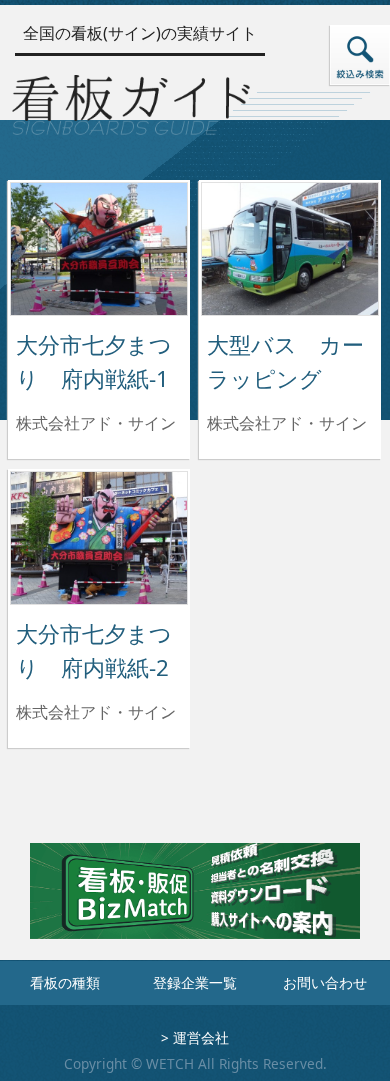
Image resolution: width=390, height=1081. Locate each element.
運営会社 (201, 1037)
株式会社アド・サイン (96, 423)
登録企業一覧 (195, 982)
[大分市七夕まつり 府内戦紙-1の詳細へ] (99, 247)
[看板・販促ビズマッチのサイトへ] (195, 906)
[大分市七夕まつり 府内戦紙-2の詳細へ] (99, 536)
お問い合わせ (325, 982)
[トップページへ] (131, 102)
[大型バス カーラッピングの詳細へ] (290, 247)
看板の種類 (65, 982)
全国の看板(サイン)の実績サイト (140, 33)
